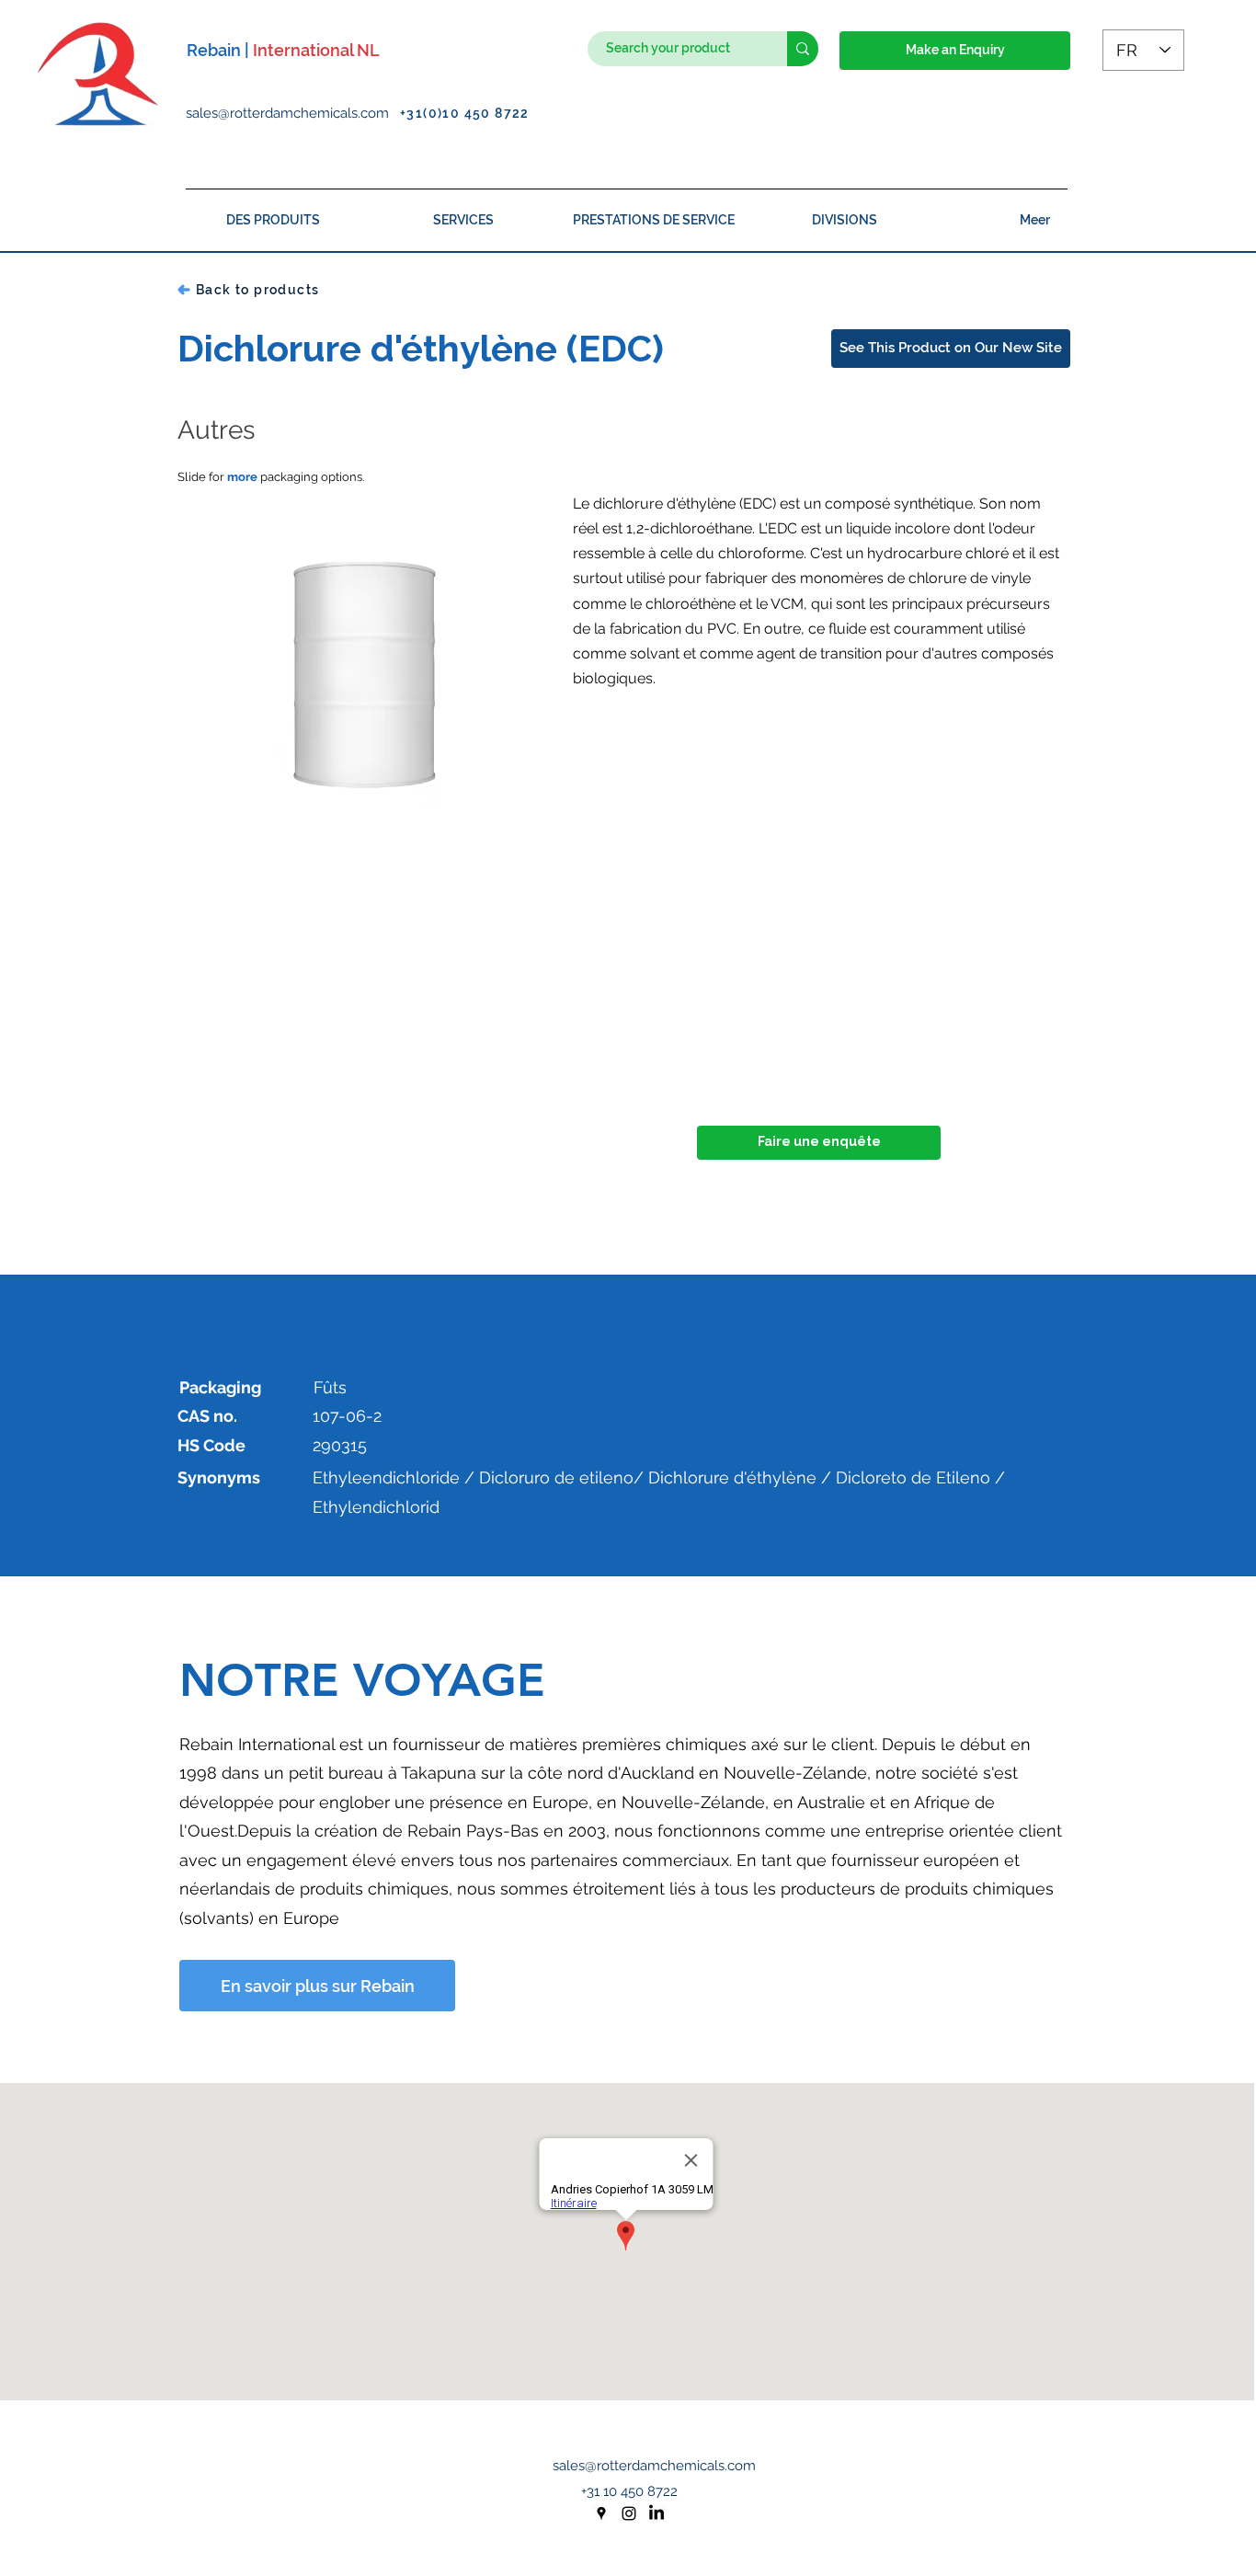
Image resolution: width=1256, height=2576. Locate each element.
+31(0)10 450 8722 (465, 113)
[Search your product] (803, 49)
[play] (507, 841)
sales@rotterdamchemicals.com (293, 113)
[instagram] (629, 2513)
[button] (955, 51)
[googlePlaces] (601, 2513)
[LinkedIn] (657, 2513)
